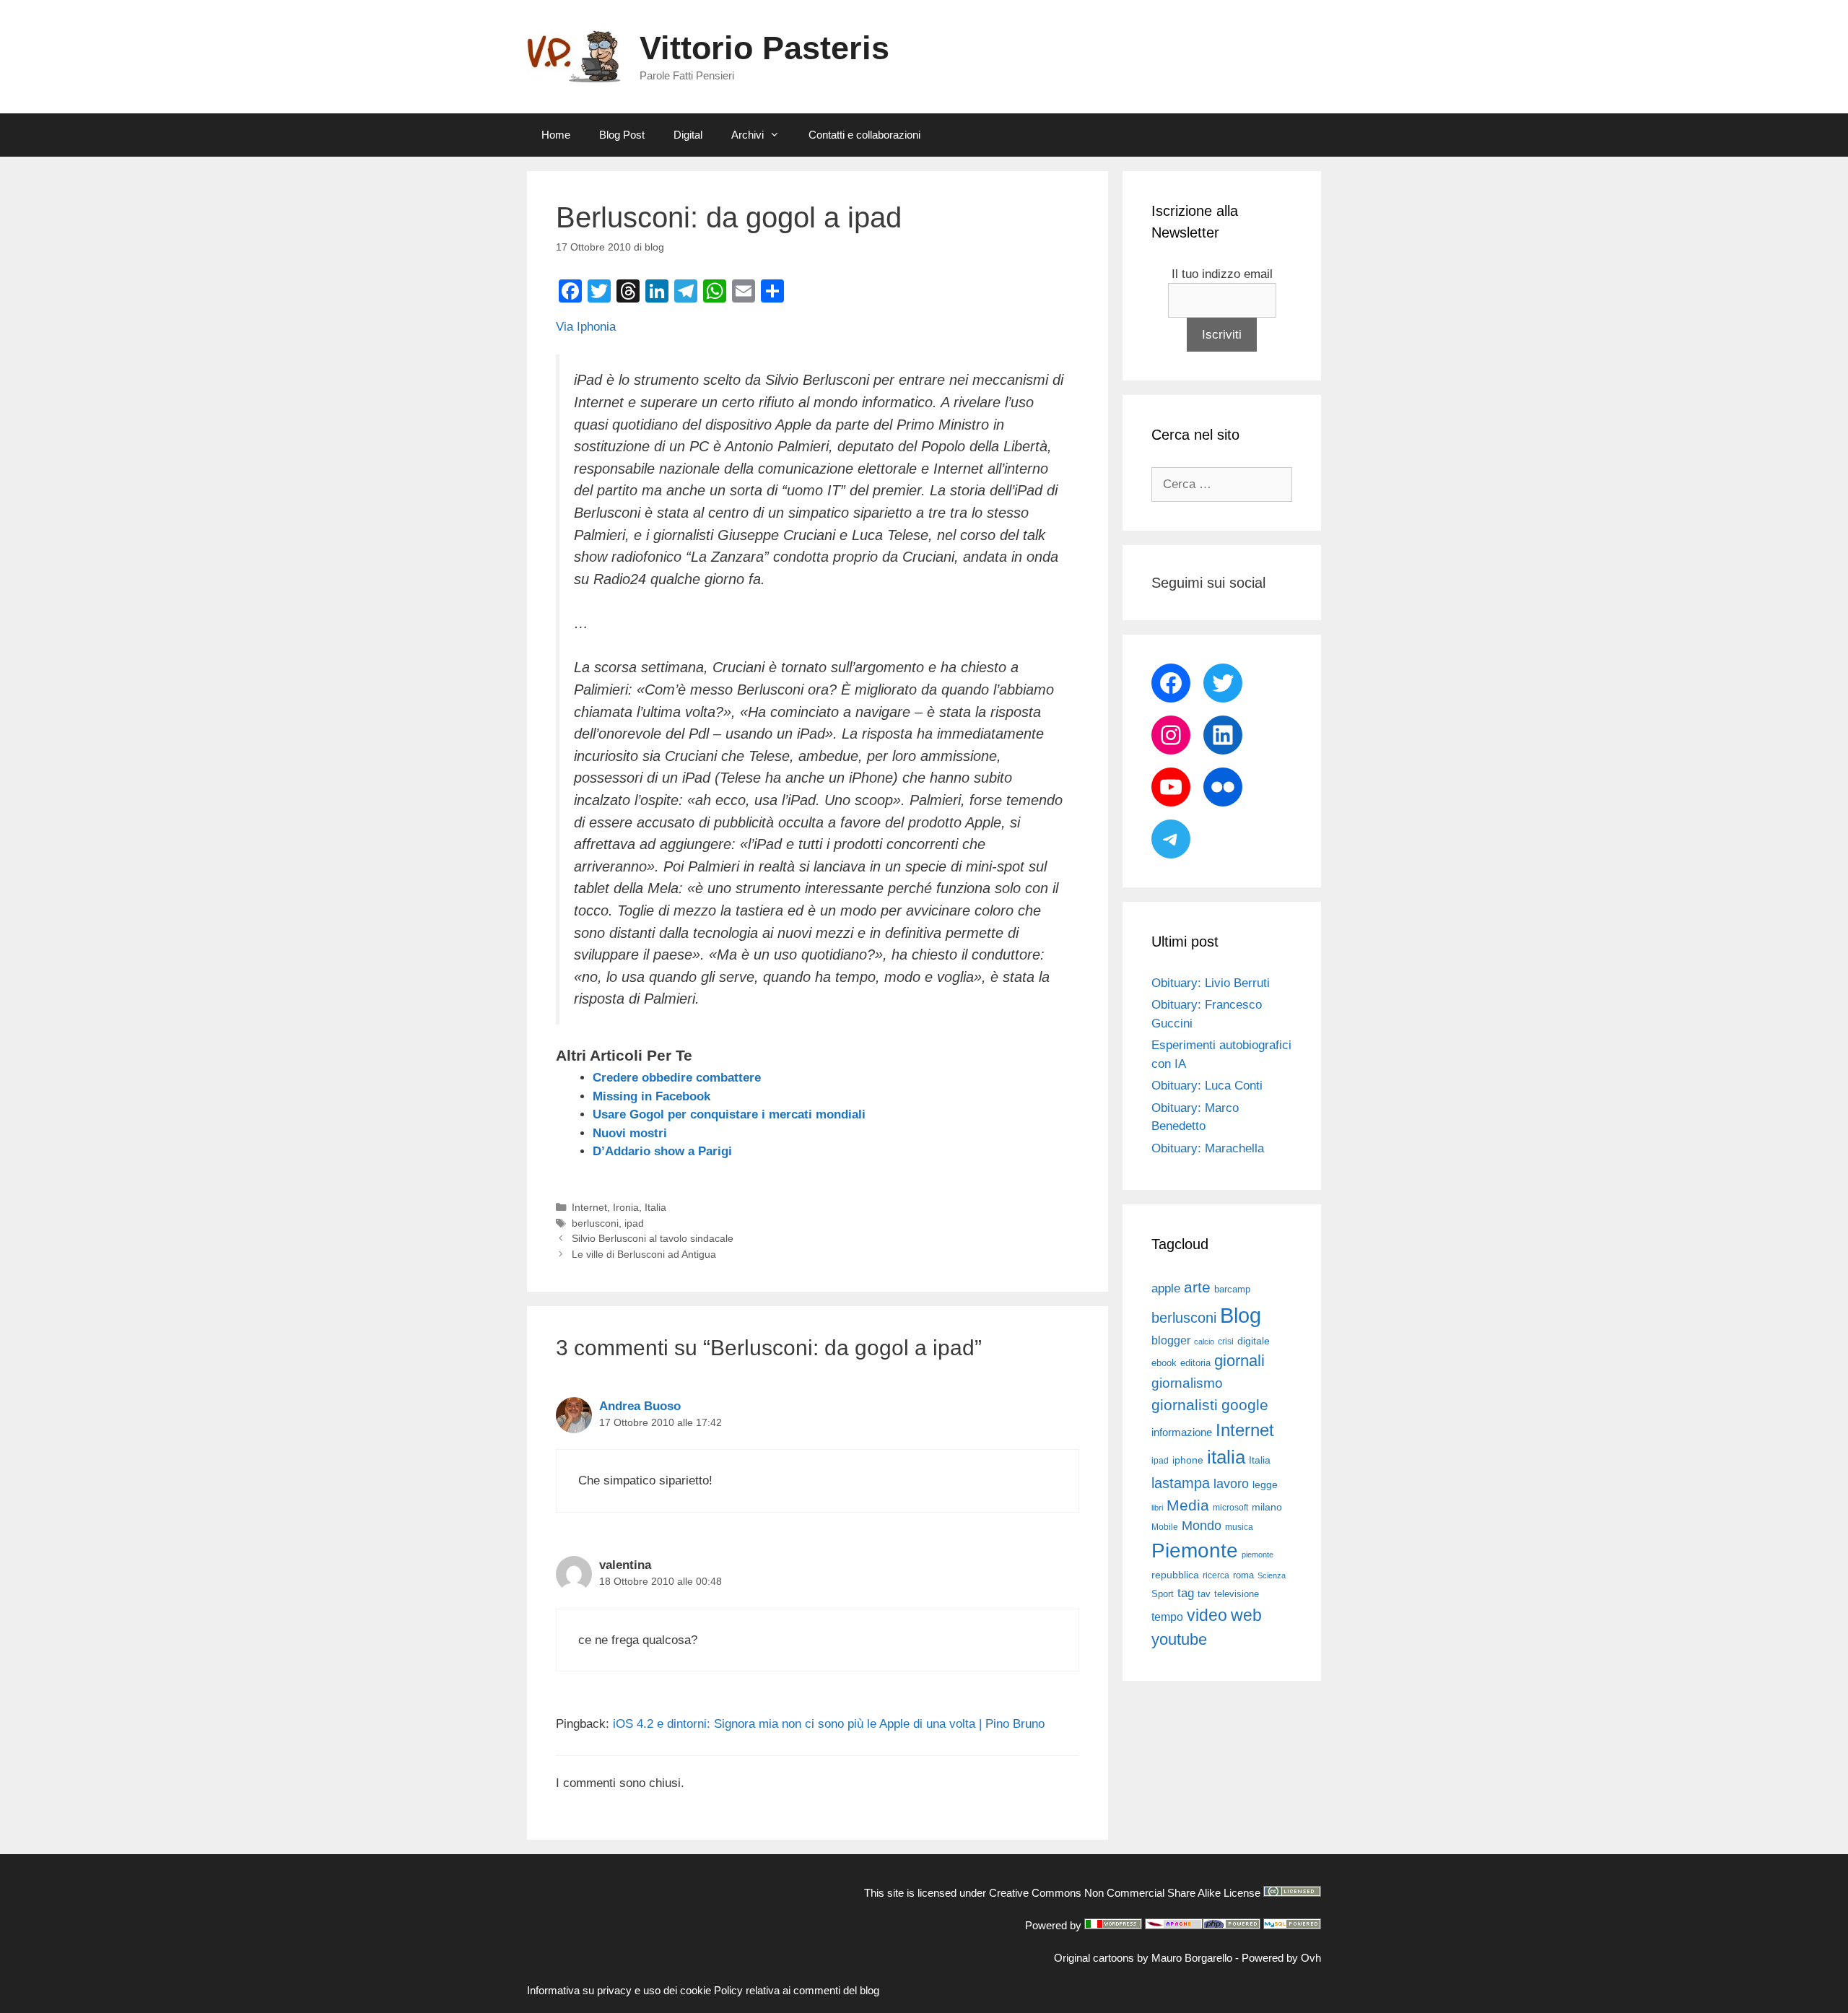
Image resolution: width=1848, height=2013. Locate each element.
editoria (1195, 1363)
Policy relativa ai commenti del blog (797, 1990)
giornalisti (1185, 1405)
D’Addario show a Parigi (662, 1151)
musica (1239, 1527)
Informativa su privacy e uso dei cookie (619, 1990)
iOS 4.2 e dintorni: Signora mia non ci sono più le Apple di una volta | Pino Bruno (829, 1724)
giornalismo (1187, 1383)
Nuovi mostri (630, 1133)
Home (556, 135)
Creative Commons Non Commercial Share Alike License (1125, 1893)
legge (1265, 1484)
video (1207, 1615)
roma (1243, 1575)
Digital (688, 135)
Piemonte (1195, 1551)
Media (1188, 1505)
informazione (1182, 1432)
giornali (1239, 1361)
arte (1197, 1287)
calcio (1204, 1342)
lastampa (1181, 1483)
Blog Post (622, 135)
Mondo (1202, 1526)
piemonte (1258, 1555)
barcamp (1232, 1289)
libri (1157, 1508)
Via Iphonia (586, 327)
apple (1166, 1288)
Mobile (1165, 1527)
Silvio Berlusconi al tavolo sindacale (653, 1238)
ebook (1164, 1363)
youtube (1179, 1639)
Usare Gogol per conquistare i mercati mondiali (729, 1114)
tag (1186, 1593)
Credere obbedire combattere (677, 1078)
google (1245, 1405)
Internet (589, 1207)
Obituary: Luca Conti (1207, 1086)
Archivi (748, 135)
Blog (1241, 1315)
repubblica (1175, 1575)
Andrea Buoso (640, 1406)
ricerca (1216, 1575)
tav (1204, 1594)
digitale (1254, 1341)
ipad (634, 1223)
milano (1267, 1507)
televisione (1237, 1594)
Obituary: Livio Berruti (1211, 983)
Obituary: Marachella (1208, 1148)
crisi (1226, 1342)
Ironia (626, 1207)
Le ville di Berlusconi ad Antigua (644, 1254)
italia (1226, 1457)
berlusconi (595, 1223)
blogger (1171, 1340)
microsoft (1230, 1508)
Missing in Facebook (651, 1096)
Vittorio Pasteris (764, 48)
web (1246, 1615)
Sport (1163, 1594)
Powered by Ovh (1281, 1958)
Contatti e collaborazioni (864, 135)
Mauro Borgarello (1192, 1958)
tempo (1167, 1617)
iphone (1188, 1460)
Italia (655, 1207)
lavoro (1231, 1484)
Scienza (1272, 1575)
